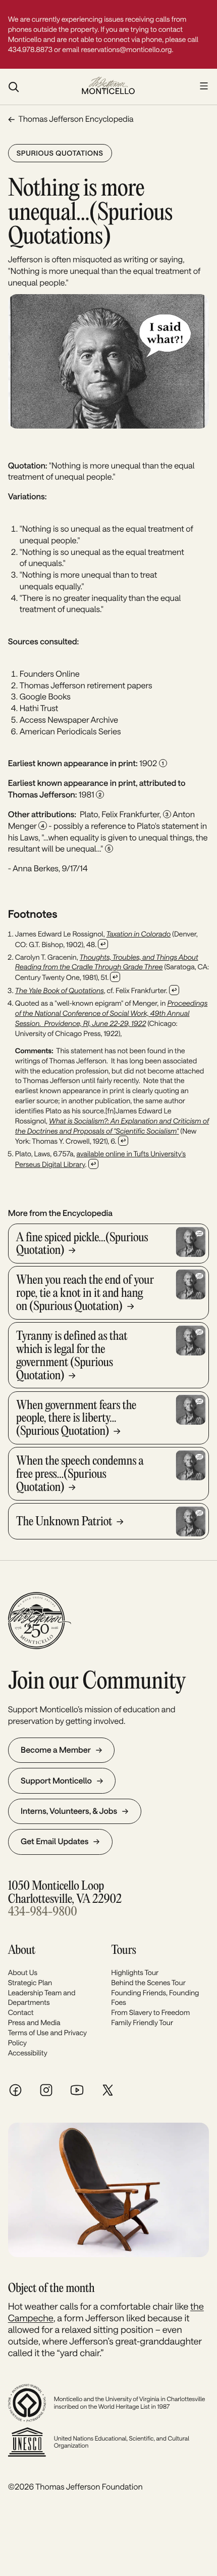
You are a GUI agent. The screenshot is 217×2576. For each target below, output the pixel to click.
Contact (21, 2012)
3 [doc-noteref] (167, 814)
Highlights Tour (135, 1972)
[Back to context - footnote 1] (103, 944)
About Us (23, 1972)
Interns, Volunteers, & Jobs (69, 1811)
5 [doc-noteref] (109, 849)
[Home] (108, 86)
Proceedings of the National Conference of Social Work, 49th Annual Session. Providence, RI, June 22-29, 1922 (111, 1013)
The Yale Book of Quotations (60, 990)
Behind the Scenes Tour (148, 1982)
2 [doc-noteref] (100, 794)
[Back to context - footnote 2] (115, 977)
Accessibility (28, 2053)
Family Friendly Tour (142, 2022)
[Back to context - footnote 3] (174, 990)
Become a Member (56, 1750)
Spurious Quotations (60, 153)
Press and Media (34, 2022)
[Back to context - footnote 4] (123, 1141)
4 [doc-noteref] (42, 826)
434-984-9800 (43, 1912)
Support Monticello (56, 1781)
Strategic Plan (30, 1982)
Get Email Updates (55, 1841)
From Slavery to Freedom (150, 2012)
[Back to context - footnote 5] (93, 1164)
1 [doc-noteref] (163, 763)
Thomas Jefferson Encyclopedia (76, 119)
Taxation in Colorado (139, 934)
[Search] (40, 87)
